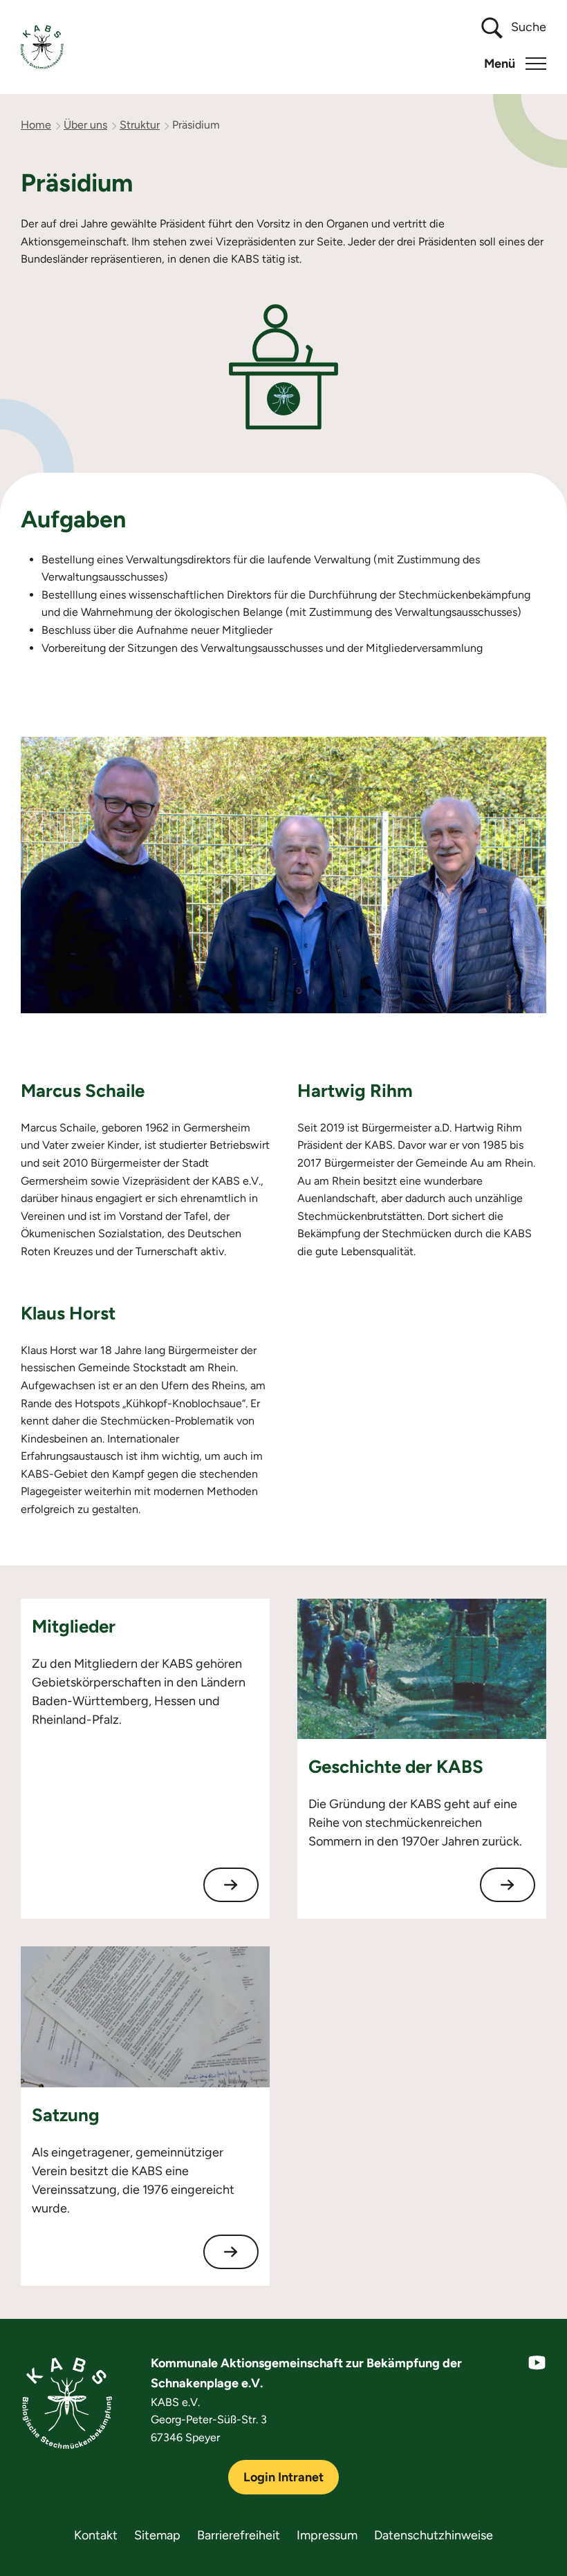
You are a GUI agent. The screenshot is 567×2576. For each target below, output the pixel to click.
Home (36, 125)
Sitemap (157, 2535)
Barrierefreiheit (239, 2535)
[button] (515, 64)
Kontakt (96, 2535)
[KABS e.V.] (42, 47)
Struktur (140, 125)
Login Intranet (283, 2477)
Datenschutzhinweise (434, 2535)
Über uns (85, 125)
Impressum (327, 2535)
